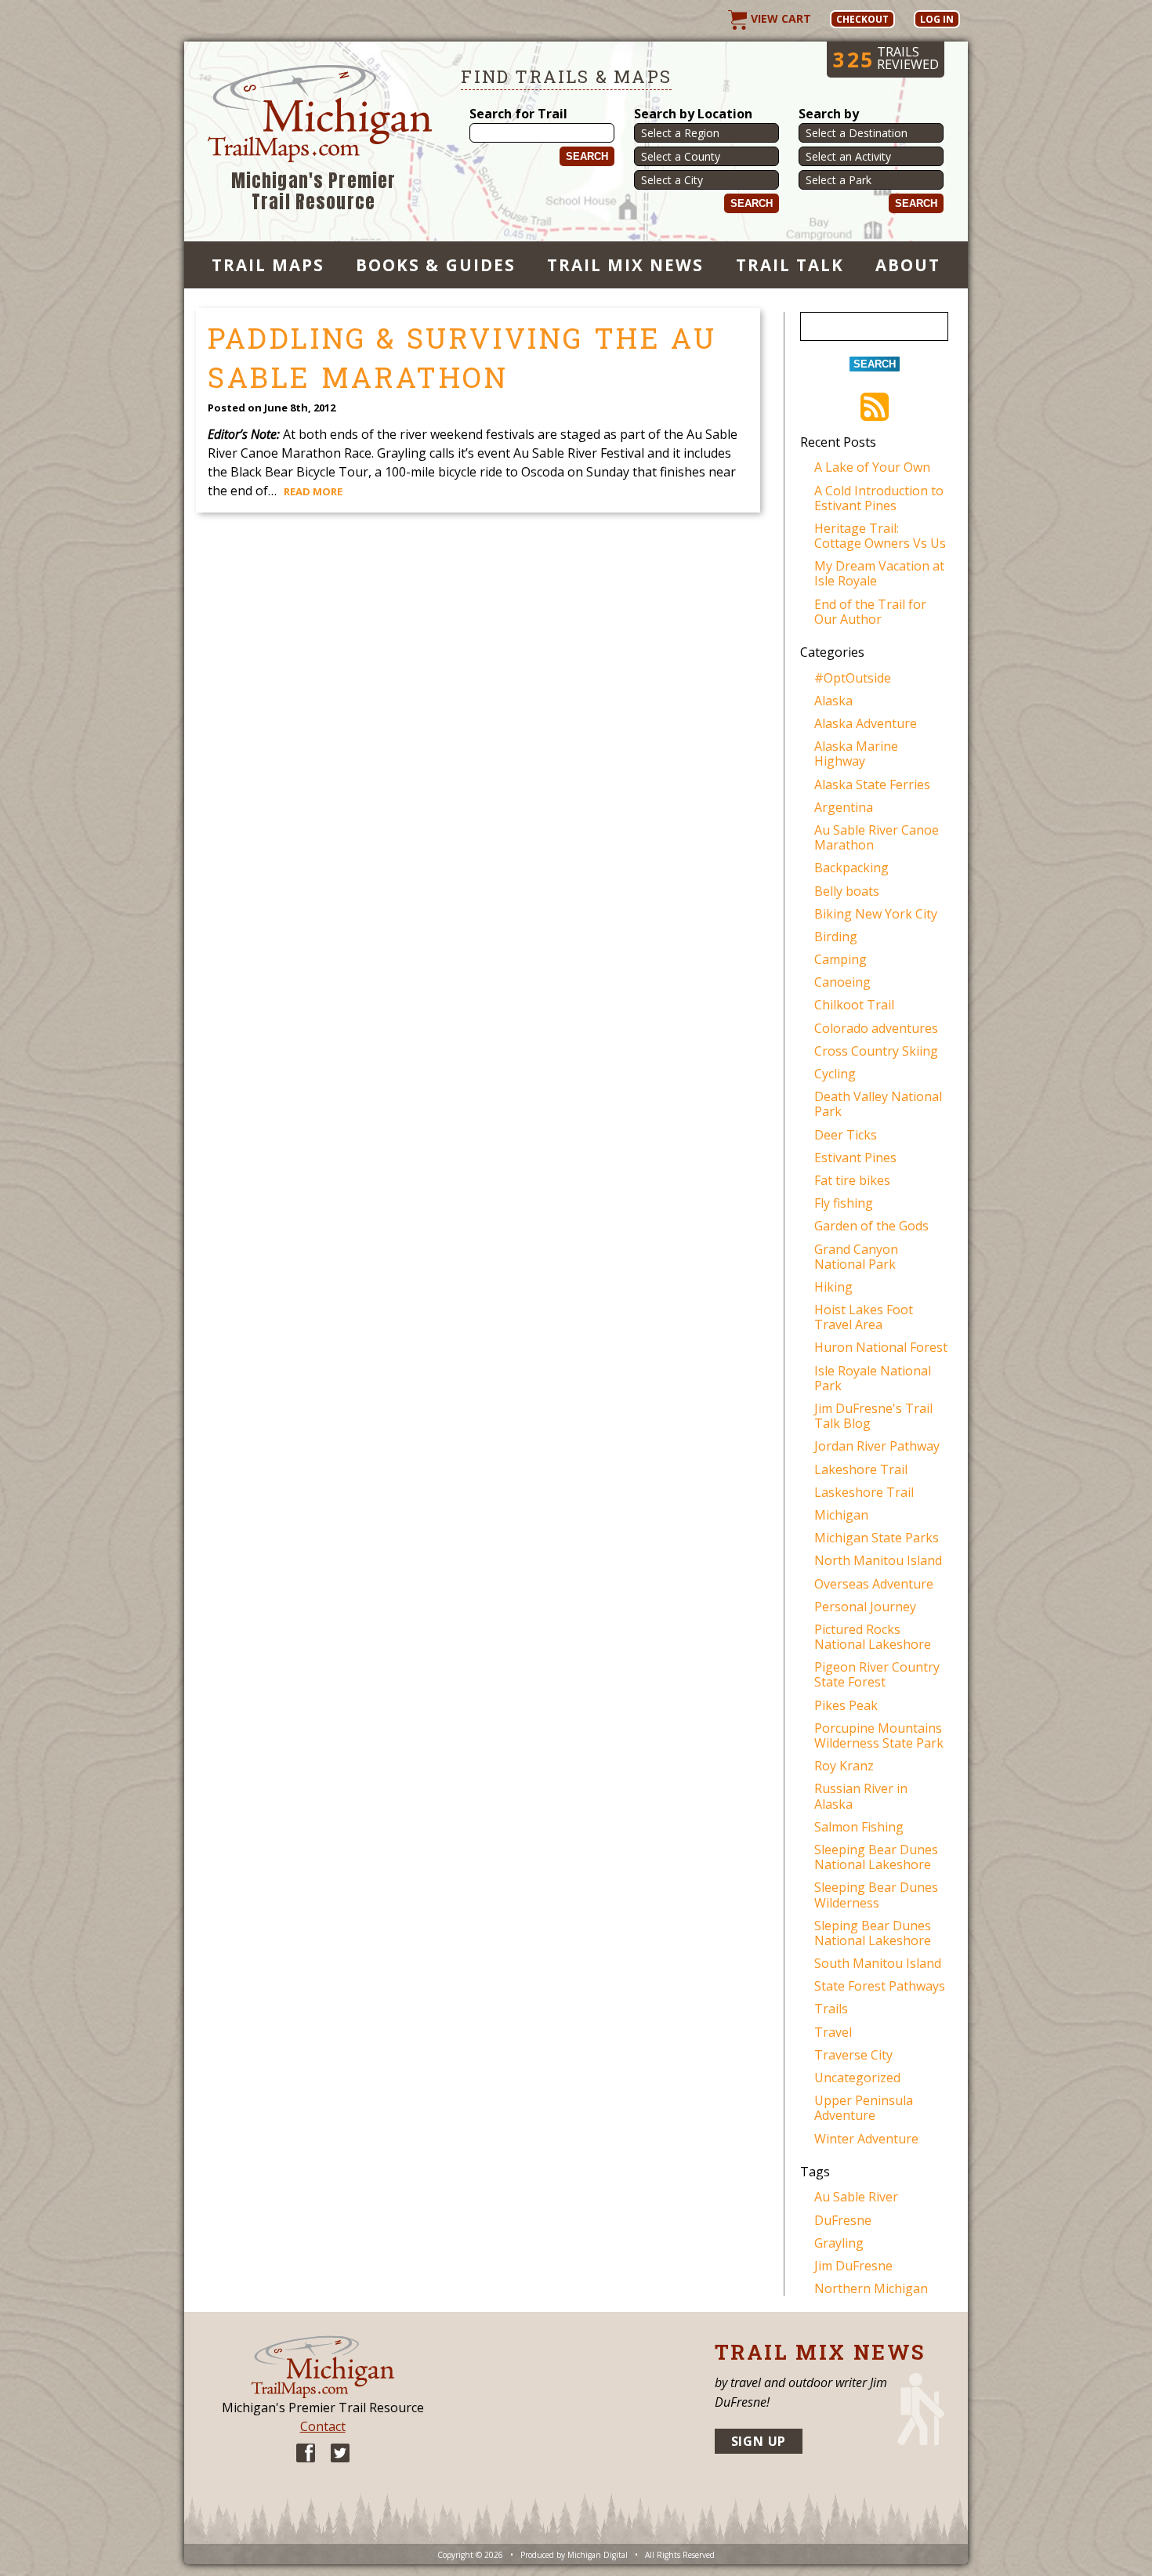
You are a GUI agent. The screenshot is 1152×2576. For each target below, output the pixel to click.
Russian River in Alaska (861, 1796)
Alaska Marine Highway (856, 754)
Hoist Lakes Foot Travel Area (864, 1317)
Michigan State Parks (877, 1538)
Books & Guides (436, 265)
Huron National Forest (881, 1347)
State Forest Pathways (880, 1986)
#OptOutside (853, 678)
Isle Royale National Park (873, 1378)
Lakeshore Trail (861, 1469)
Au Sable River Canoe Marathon (877, 837)
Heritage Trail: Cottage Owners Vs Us (880, 536)
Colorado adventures (876, 1028)
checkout (862, 19)
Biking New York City (876, 914)
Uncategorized (857, 2078)
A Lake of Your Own (872, 467)
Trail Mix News (626, 265)
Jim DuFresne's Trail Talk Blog (873, 1416)
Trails (831, 2009)
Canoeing (842, 982)
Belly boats (847, 891)
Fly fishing (844, 1203)
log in (937, 19)
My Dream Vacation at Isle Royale (879, 573)
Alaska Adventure (866, 723)
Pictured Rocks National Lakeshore (873, 1637)
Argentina (844, 807)
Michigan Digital (598, 2555)
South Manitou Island (878, 1963)
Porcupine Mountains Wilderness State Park (879, 1735)
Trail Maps (268, 265)
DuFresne (843, 2220)
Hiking (833, 1287)
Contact (323, 2426)
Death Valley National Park (878, 1104)
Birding (836, 937)
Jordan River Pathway (877, 1446)
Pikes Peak (846, 1705)
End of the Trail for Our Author (870, 612)
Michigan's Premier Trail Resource (314, 192)
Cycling (835, 1074)
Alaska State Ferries (872, 784)
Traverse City (853, 2055)
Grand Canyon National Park (856, 1257)
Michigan (841, 1515)
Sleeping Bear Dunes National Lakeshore (876, 1857)
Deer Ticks (846, 1135)
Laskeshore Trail (864, 1492)
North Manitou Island (878, 1560)
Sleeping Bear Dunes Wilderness (876, 1895)
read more (313, 491)
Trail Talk (790, 265)
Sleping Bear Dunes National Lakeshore (873, 1933)
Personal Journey (865, 1607)
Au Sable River (856, 2197)
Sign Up (759, 2441)
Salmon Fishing (859, 1827)
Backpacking (851, 868)
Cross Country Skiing (876, 1051)
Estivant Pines (855, 1158)
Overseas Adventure (874, 1584)
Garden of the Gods (871, 1226)
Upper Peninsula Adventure (864, 2108)
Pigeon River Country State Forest (877, 1674)
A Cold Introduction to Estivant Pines (879, 498)
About (908, 265)
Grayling (839, 2243)
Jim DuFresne (853, 2266)
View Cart (779, 18)
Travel (833, 2032)
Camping (840, 959)
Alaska (833, 701)
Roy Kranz (844, 1766)
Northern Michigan (871, 2288)
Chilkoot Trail (854, 1005)
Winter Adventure (866, 2139)
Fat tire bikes (852, 1180)
